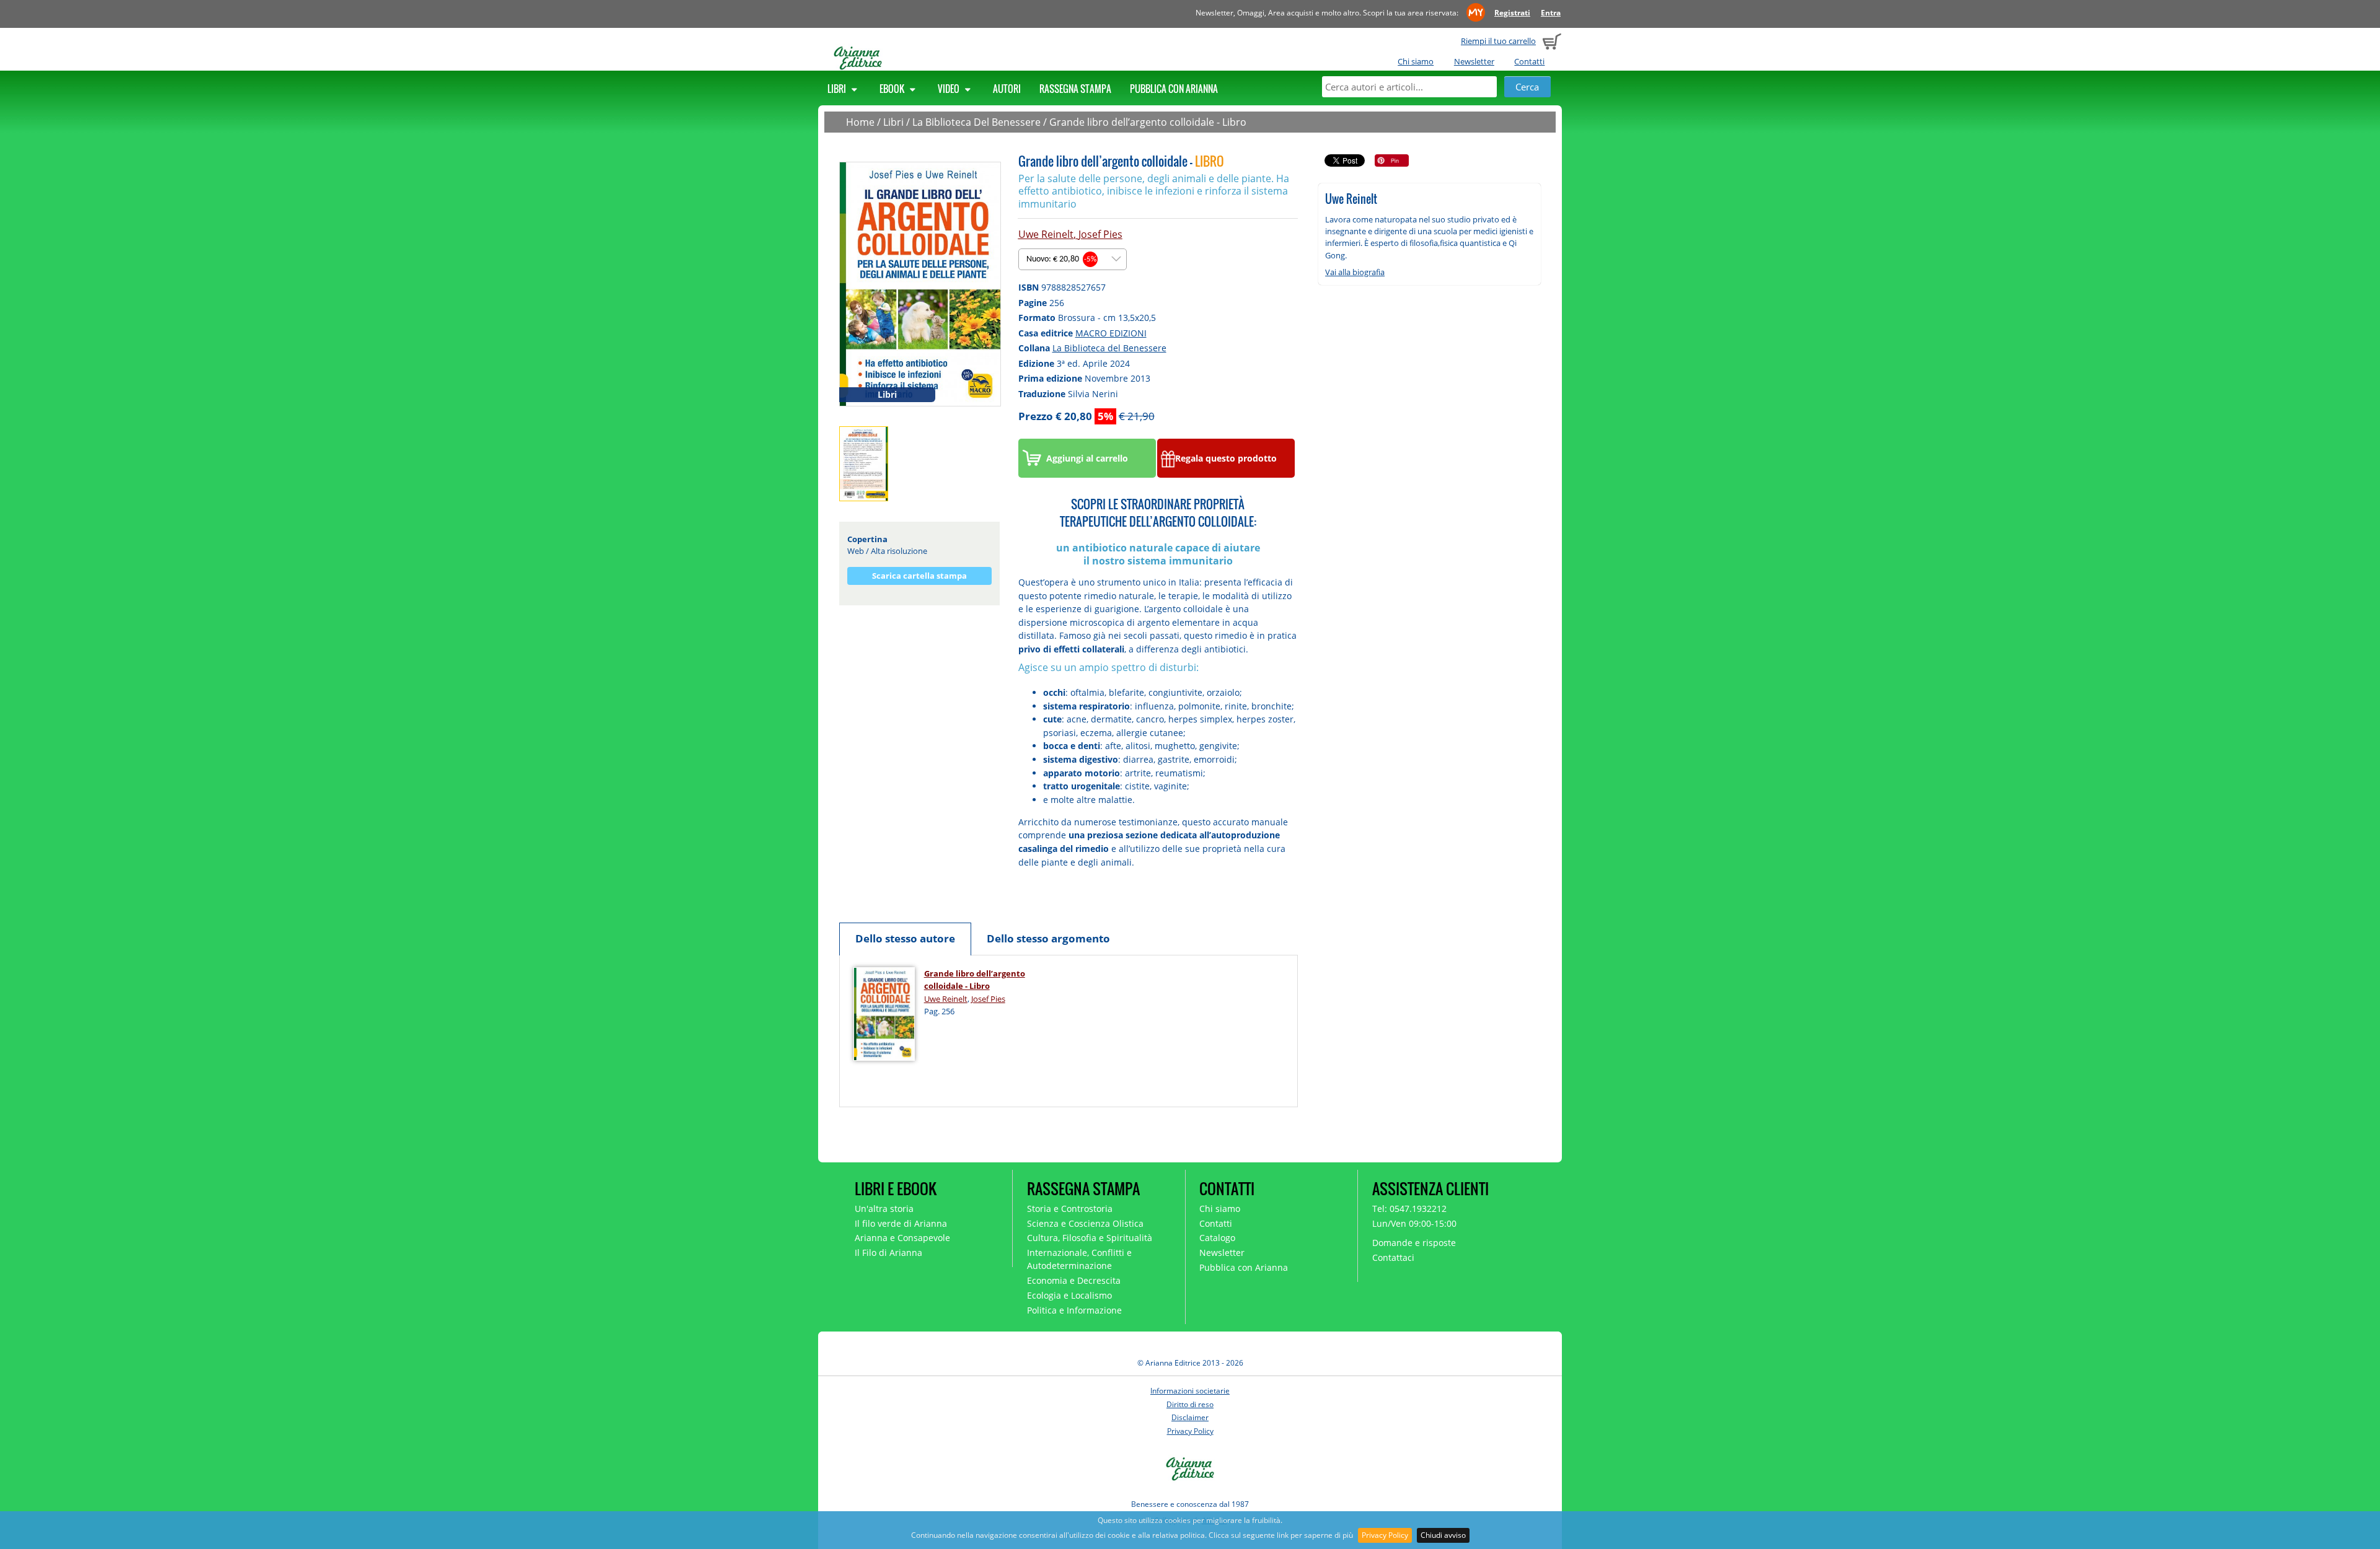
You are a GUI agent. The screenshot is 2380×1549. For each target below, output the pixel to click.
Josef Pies (1100, 234)
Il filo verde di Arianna (901, 1223)
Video (950, 89)
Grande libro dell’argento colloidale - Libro (1148, 122)
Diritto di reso (1190, 1404)
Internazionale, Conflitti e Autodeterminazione (1079, 1259)
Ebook (893, 89)
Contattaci (1393, 1257)
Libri (838, 89)
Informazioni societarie (1190, 1391)
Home (860, 122)
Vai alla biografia (1355, 272)
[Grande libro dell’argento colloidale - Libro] (920, 283)
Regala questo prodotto (1226, 458)
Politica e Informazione (1074, 1310)
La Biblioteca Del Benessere (976, 122)
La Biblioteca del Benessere (1109, 348)
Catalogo (1217, 1238)
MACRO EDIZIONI (1111, 333)
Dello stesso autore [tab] (905, 938)
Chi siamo (1416, 61)
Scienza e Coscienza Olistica (1085, 1223)
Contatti (1529, 61)
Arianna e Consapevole (902, 1238)
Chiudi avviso (1443, 1535)
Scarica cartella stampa (919, 576)
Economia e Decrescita (1074, 1280)
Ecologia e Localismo (1069, 1295)
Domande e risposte (1414, 1243)
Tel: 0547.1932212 (1409, 1209)
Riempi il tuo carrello (1498, 41)
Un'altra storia (884, 1209)
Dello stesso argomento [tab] (1048, 938)
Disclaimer (1190, 1417)
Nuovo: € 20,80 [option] (1061, 259)
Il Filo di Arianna (888, 1253)
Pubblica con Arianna (1174, 89)
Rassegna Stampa (1075, 89)
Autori (1007, 89)
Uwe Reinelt (1046, 234)
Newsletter (1474, 61)
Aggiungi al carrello (1087, 458)
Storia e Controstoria (1070, 1209)
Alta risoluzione (899, 551)
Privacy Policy (1385, 1535)
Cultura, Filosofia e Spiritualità (1090, 1238)
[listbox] (1073, 259)
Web (856, 551)
